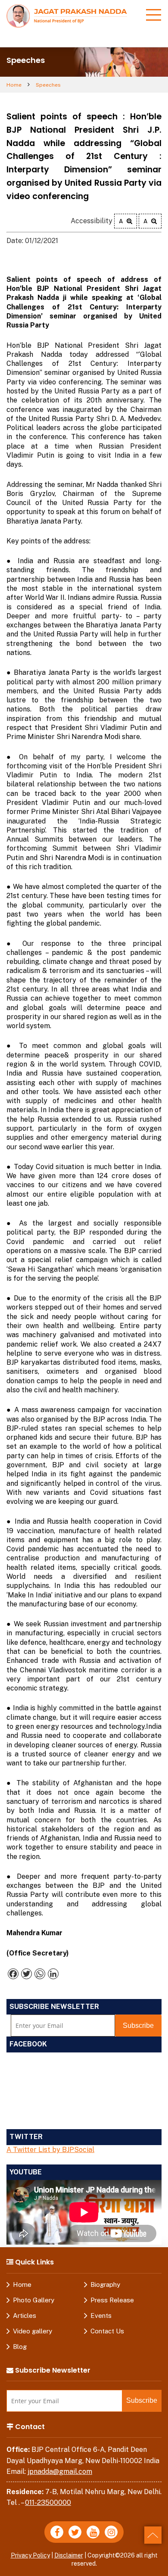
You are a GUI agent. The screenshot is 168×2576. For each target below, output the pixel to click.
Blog (20, 2347)
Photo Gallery (34, 2300)
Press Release (112, 2300)
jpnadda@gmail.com (60, 2472)
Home (14, 85)
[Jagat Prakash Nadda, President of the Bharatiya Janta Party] (67, 15)
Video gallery (33, 2331)
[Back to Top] (153, 2535)
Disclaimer (69, 2555)
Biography (105, 2284)
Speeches (48, 85)
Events (101, 2316)
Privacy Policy (30, 2555)
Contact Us (107, 2331)
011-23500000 (48, 2503)
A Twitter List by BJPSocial (50, 2150)
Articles (25, 2316)
